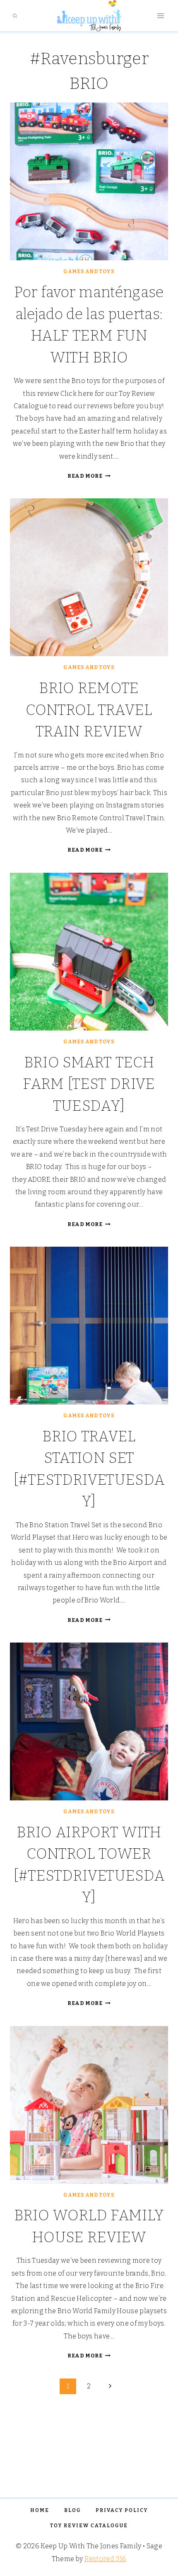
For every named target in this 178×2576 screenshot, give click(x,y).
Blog (72, 2510)
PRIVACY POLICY (122, 2510)
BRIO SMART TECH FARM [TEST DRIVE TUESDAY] (89, 1084)
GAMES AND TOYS (89, 271)
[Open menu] (160, 16)
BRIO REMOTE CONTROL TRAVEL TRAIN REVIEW (89, 710)
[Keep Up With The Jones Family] (89, 16)
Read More (89, 476)
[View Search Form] (15, 16)
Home (40, 2510)
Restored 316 (106, 2559)
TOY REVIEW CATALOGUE (89, 2526)
